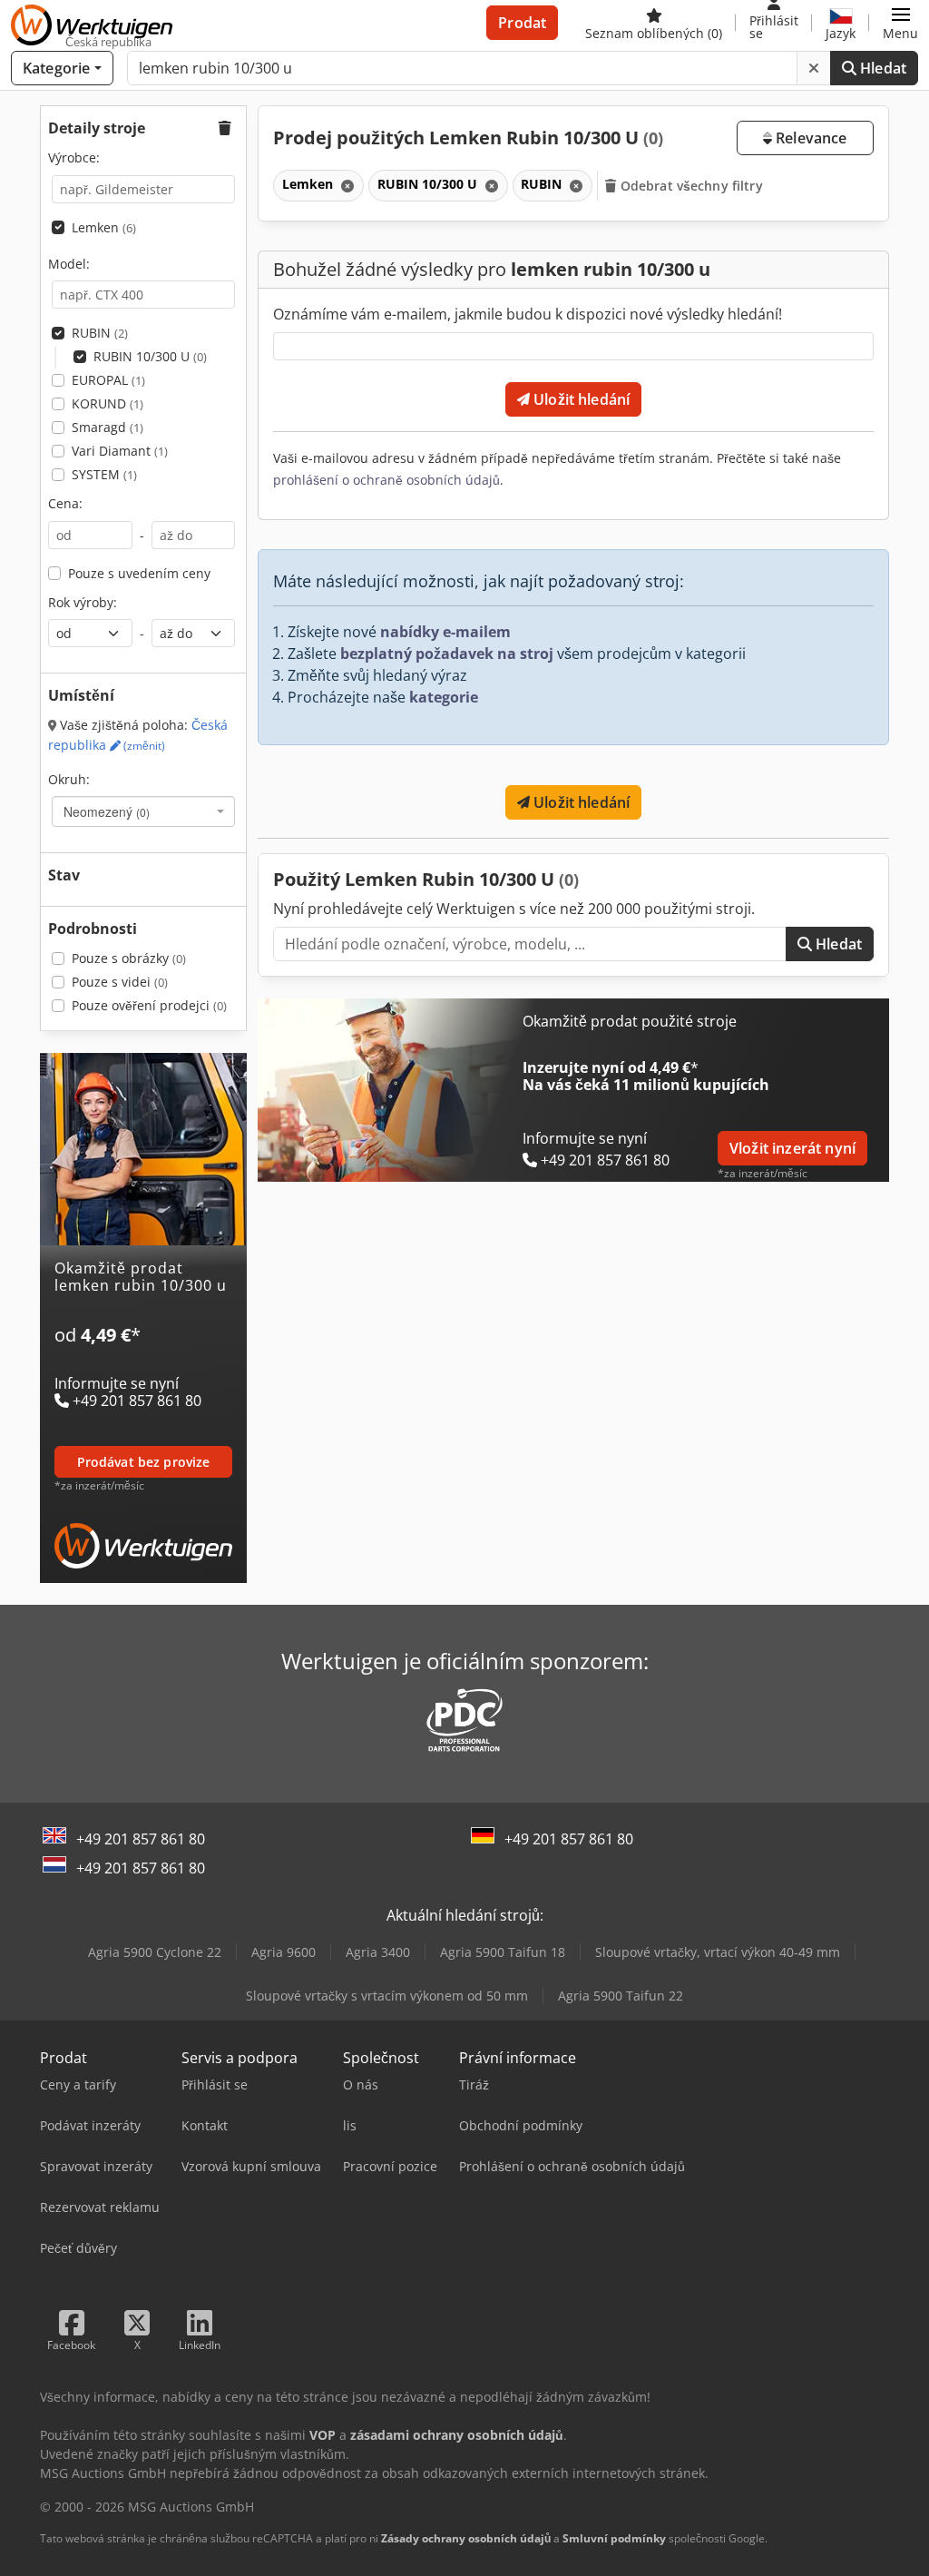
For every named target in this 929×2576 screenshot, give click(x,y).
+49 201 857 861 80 (141, 1839)
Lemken (104, 227)
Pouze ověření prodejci (149, 1005)
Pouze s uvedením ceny (139, 573)
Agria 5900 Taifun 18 (503, 1952)
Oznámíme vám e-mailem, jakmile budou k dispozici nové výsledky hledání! (528, 314)
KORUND (108, 403)
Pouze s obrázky (129, 958)
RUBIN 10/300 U (150, 356)
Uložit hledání (580, 399)
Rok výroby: (83, 602)
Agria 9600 (284, 1952)
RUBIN (100, 333)
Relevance (810, 138)
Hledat (881, 68)
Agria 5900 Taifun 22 (621, 1996)
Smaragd (108, 427)
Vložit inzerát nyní (792, 1148)
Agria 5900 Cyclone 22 (155, 1952)
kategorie (444, 697)
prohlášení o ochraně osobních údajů (386, 480)
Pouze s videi (120, 982)
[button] (900, 23)
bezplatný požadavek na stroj (447, 654)
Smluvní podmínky (614, 2538)
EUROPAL (108, 380)
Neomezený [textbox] (107, 811)
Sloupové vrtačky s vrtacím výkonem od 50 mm (387, 1996)
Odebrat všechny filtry (690, 186)
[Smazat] (814, 68)
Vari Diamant (120, 451)
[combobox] (143, 811)
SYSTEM (104, 474)
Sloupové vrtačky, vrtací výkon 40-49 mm (718, 1952)
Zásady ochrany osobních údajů (466, 2538)
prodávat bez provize (144, 1462)
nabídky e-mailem (445, 632)
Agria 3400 (378, 1952)
